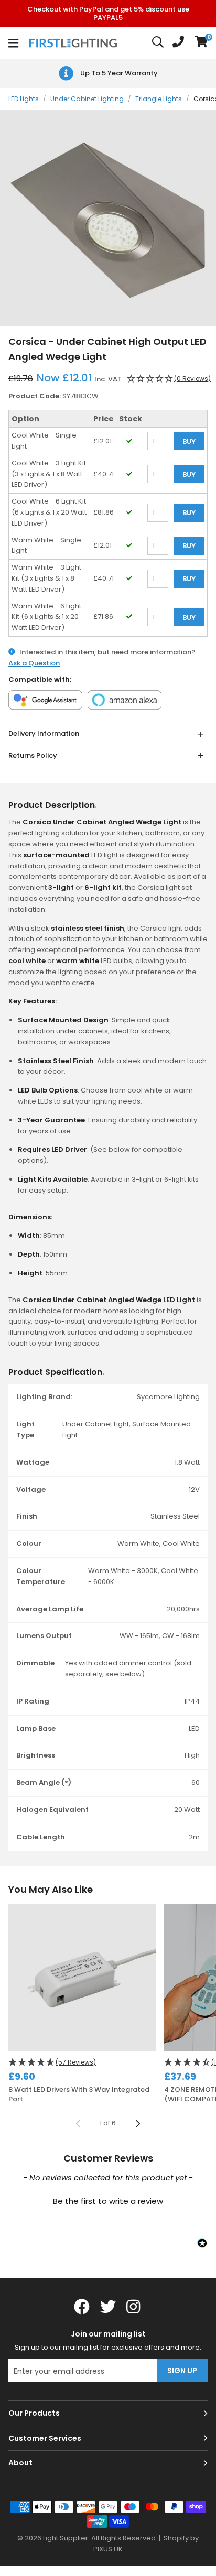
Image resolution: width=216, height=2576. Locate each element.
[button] (201, 43)
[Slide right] (138, 2124)
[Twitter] (108, 2307)
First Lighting (74, 43)
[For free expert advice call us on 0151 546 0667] (178, 43)
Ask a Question (34, 663)
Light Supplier (66, 2538)
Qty (153, 488)
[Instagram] (134, 2307)
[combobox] (158, 43)
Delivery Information (44, 733)
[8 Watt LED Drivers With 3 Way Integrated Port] (82, 1977)
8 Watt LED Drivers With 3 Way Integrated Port (79, 2094)
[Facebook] (82, 2307)
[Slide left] (78, 2124)
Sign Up (182, 2371)
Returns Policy (33, 755)
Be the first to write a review (108, 2201)
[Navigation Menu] (13, 43)
